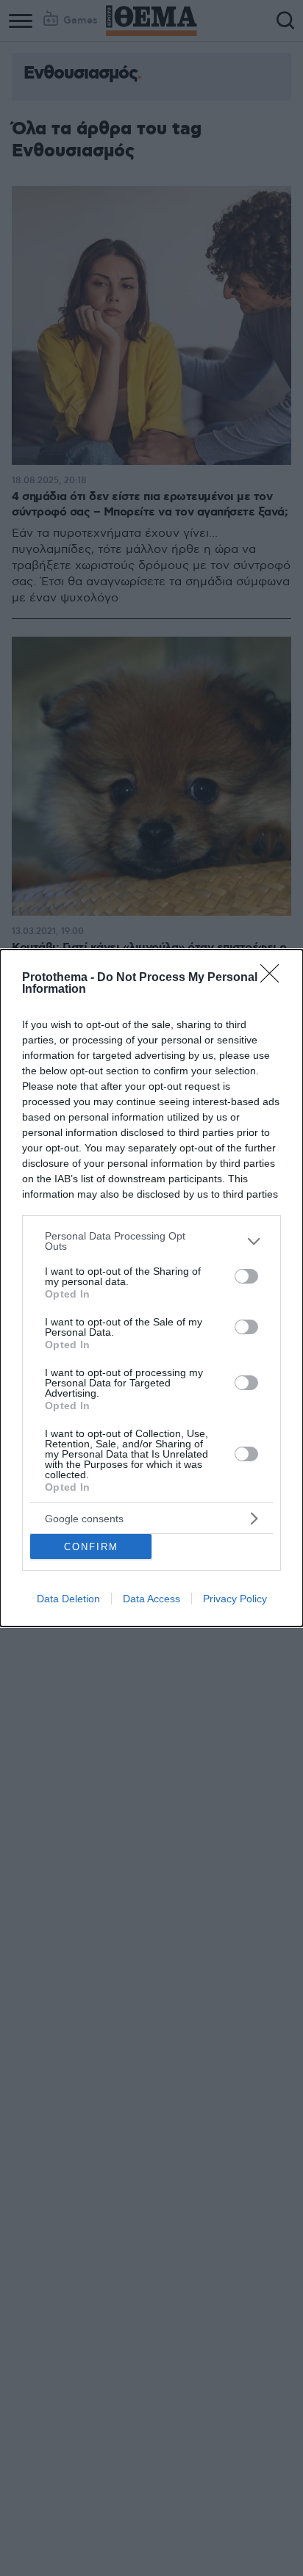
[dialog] (151, 1288)
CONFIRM (91, 1547)
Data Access (151, 1599)
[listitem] (151, 1241)
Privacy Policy (235, 1599)
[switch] (246, 1276)
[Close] (274, 978)
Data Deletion (68, 1599)
